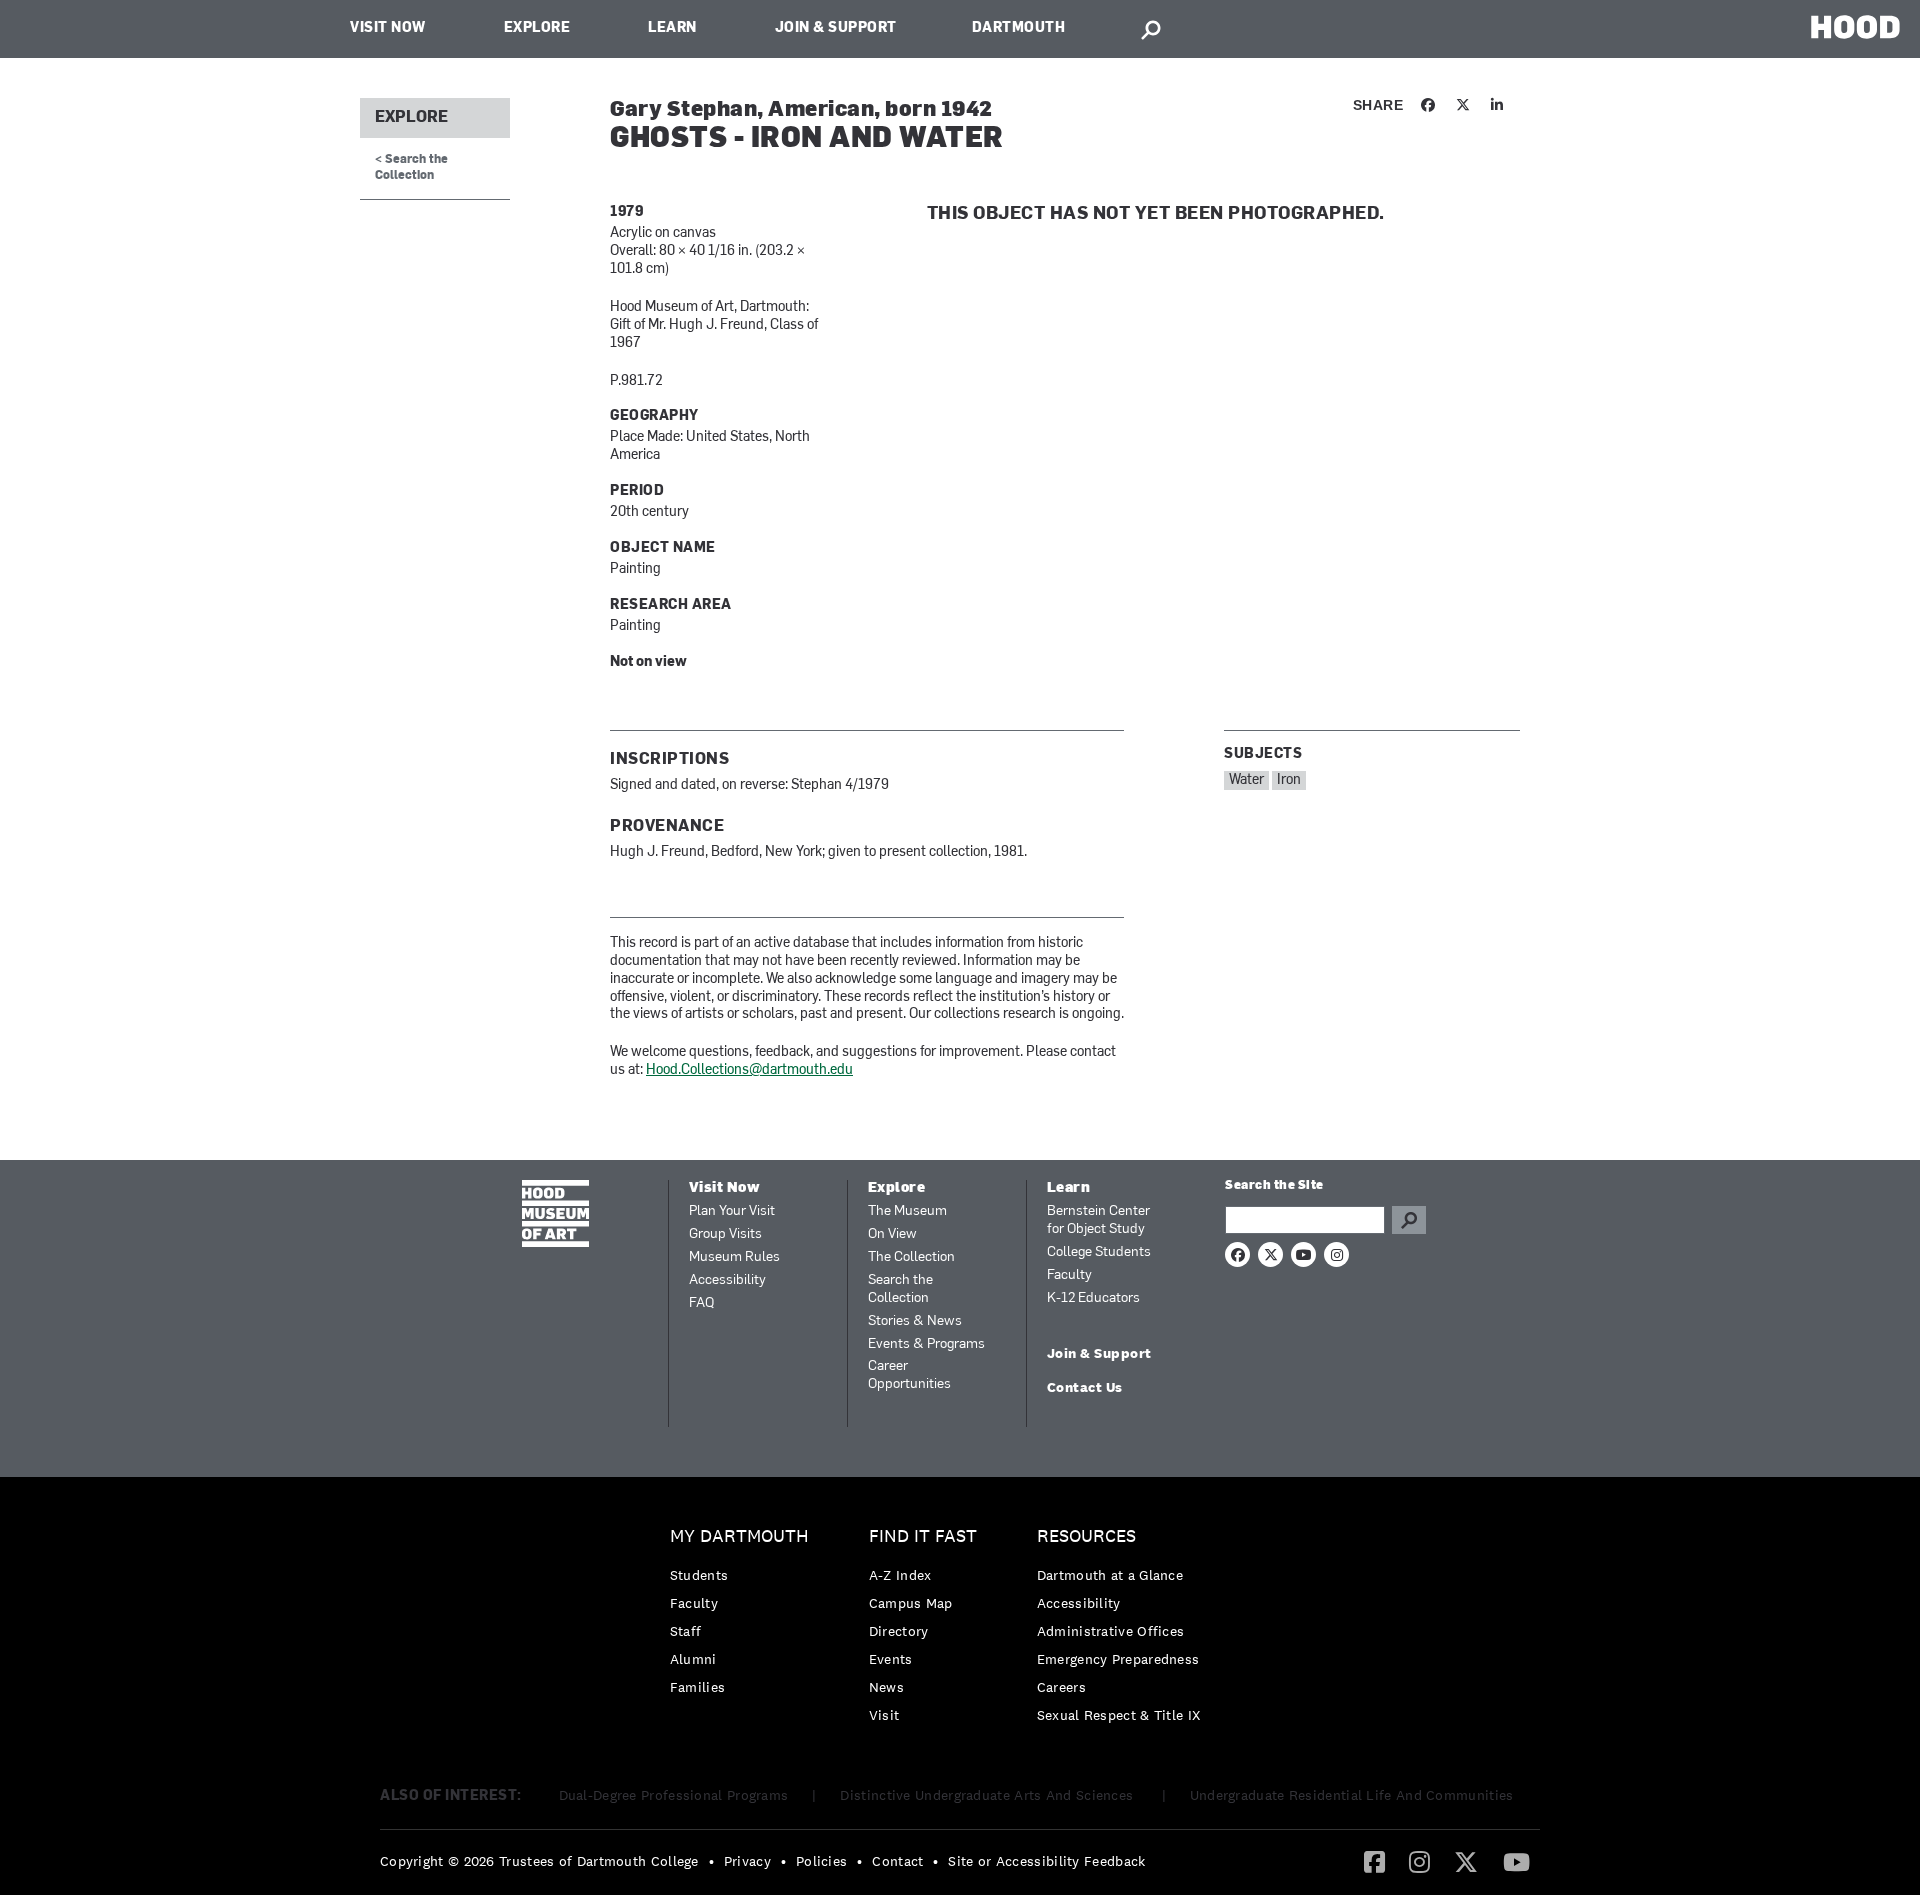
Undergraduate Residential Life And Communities (1352, 1795)
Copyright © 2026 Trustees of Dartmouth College (539, 1861)
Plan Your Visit (732, 1211)
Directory (899, 1631)
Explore (537, 28)
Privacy (747, 1861)
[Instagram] (1419, 1861)
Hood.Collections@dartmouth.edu (749, 1070)
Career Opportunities (909, 1375)
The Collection (911, 1257)
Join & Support (836, 28)
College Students (1099, 1252)
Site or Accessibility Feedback (1046, 1861)
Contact (897, 1861)
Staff (686, 1631)
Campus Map (911, 1603)
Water (1246, 780)
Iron (1289, 780)
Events (891, 1659)
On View (892, 1234)
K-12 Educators (1093, 1298)
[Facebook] (1374, 1861)
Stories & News (915, 1321)
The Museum (907, 1211)
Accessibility (727, 1280)
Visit (884, 1715)
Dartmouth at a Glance (1110, 1575)
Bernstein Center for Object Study (1098, 1220)
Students (699, 1575)
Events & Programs (926, 1344)
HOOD (1855, 26)
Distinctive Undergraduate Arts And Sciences (988, 1795)
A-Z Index (900, 1575)
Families (697, 1687)
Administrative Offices (1111, 1631)
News (886, 1687)
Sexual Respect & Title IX (1119, 1715)
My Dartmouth (739, 1536)
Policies (821, 1861)
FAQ (701, 1303)
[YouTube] (1516, 1861)
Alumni (693, 1659)
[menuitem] (744, 1616)
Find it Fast (923, 1536)
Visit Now (388, 28)
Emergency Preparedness (1118, 1659)
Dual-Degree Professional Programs (674, 1795)
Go (1409, 1220)
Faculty (1069, 1275)
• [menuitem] (711, 1861)
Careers (1061, 1687)
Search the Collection (900, 1289)
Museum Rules (734, 1257)
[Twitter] (1466, 1861)
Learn (672, 28)
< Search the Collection (411, 167)
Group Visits (725, 1234)
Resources (1086, 1536)
